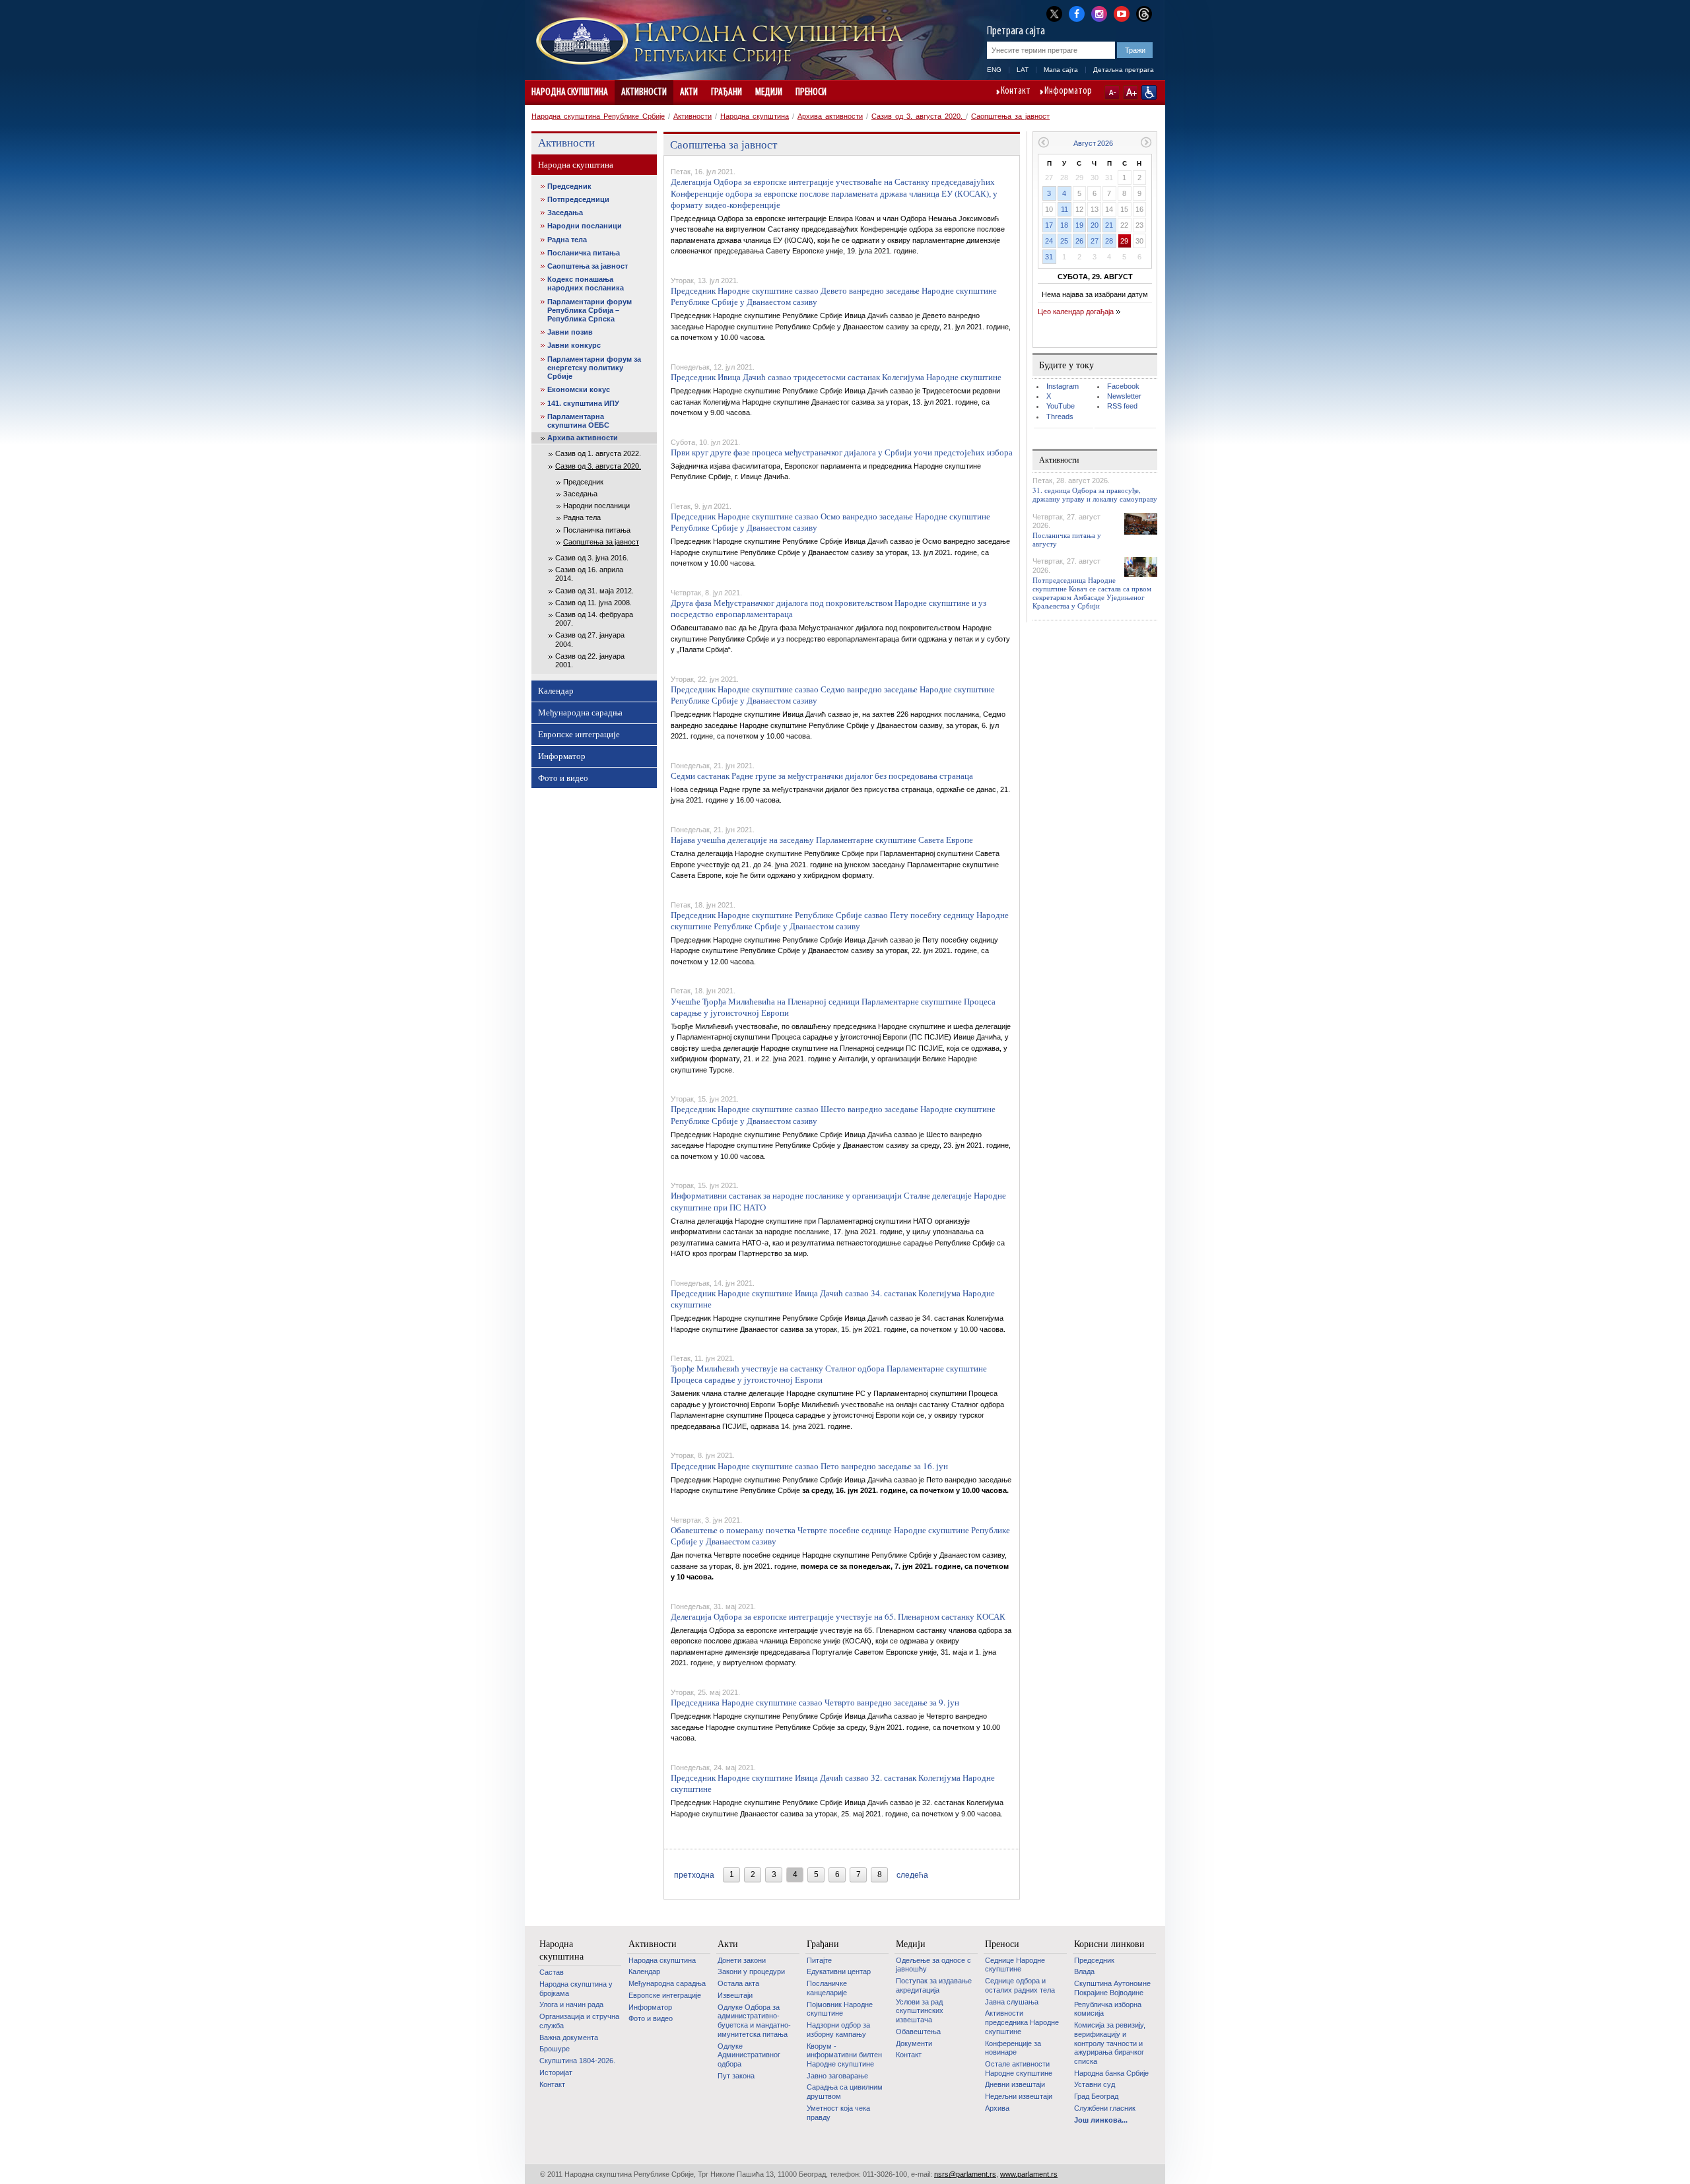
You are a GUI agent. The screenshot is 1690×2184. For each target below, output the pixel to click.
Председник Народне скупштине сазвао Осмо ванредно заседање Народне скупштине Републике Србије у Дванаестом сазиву (830, 522)
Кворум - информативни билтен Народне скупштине (844, 2055)
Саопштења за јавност (1010, 116)
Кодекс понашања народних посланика (586, 283)
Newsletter (1124, 396)
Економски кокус (579, 389)
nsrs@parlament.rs (965, 2174)
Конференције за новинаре (1013, 2048)
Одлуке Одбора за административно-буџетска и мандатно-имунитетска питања (754, 2021)
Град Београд (1096, 2096)
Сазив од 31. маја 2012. (594, 591)
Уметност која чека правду (838, 2113)
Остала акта (738, 1983)
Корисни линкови (1109, 1944)
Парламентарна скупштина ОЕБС (578, 421)
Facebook (1123, 386)
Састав (552, 1972)
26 (1079, 241)
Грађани (727, 92)
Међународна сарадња (580, 712)
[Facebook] (1077, 13)
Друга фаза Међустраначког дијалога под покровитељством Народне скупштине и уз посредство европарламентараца (828, 608)
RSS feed (1122, 406)
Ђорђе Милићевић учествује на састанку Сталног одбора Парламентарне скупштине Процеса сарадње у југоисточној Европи (829, 1374)
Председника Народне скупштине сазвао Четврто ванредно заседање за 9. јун (815, 1702)
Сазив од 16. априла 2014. (589, 574)
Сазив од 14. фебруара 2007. (594, 619)
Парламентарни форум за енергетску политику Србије (594, 368)
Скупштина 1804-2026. (577, 2061)
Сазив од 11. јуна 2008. (593, 603)
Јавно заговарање (837, 2076)
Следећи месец (1146, 142)
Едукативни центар (839, 1971)
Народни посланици (585, 226)
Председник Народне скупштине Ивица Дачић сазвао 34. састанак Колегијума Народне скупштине (833, 1299)
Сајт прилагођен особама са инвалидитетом (1149, 92)
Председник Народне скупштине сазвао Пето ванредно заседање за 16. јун (809, 1466)
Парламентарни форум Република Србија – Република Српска (590, 310)
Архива (997, 2108)
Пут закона (736, 2076)
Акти (689, 92)
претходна (694, 1875)
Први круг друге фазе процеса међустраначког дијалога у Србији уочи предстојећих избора (842, 452)
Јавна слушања (1012, 2002)
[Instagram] (1099, 13)
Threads (1060, 416)
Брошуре (555, 2049)
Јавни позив (570, 332)
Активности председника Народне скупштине (1022, 2022)
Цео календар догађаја (1076, 312)
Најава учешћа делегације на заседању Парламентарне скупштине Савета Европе (822, 840)
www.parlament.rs (1029, 2174)
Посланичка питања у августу (1067, 539)
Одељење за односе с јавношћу (933, 1965)
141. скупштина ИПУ (583, 403)
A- (1112, 92)
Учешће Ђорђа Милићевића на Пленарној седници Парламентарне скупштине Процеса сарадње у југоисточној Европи (833, 1007)
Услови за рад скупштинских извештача (920, 2011)
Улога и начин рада (571, 2004)
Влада (1084, 1971)
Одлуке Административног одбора (749, 2055)
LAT (1023, 70)
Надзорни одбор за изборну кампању (838, 2030)
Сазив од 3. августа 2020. (919, 116)
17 (1049, 225)
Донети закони (742, 1960)
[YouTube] (1122, 13)
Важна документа (569, 2037)
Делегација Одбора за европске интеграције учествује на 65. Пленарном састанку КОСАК (838, 1616)
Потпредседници (578, 199)
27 (1095, 241)
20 (1095, 225)
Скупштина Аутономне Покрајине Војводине (1112, 1988)
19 (1079, 225)
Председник (569, 186)
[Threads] (1144, 14)
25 (1064, 241)
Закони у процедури (751, 1971)
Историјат (556, 2072)
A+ (1131, 92)
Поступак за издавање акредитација (934, 1985)
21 (1109, 225)
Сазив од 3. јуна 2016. (592, 558)
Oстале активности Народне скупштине (1019, 2068)
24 (1049, 241)
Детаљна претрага (1124, 70)
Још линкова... (1101, 2120)
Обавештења (918, 2032)
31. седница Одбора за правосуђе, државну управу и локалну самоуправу (1095, 494)
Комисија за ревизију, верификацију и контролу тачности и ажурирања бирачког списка (1110, 2043)
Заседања (565, 213)
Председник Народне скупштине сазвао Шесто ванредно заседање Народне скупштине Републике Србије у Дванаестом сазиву (833, 1114)
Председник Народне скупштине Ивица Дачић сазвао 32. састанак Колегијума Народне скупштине (833, 1783)
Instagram (1063, 386)
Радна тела (567, 240)
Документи (914, 2043)
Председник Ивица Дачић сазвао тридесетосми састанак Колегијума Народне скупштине (836, 377)
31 (1049, 257)
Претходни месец (1043, 142)
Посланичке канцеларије (827, 1988)
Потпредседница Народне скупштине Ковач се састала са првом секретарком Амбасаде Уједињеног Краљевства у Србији (1092, 593)
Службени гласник (1105, 2108)
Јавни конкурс (574, 345)
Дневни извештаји (1015, 2084)
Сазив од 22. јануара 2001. (590, 660)
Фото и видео (563, 778)
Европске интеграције (579, 734)
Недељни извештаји (1019, 2096)
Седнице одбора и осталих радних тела (1020, 1985)
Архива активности (830, 116)
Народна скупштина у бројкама (576, 1989)
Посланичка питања (584, 253)
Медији (769, 92)
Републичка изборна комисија (1108, 2009)
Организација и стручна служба (579, 2021)
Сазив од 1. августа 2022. (598, 453)
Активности (644, 92)
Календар (556, 690)
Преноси (811, 92)
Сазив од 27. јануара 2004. (590, 639)
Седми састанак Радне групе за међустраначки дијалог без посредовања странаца (822, 776)
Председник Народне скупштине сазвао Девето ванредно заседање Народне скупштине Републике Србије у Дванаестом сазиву (834, 296)
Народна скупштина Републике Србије (598, 116)
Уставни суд (1095, 2084)
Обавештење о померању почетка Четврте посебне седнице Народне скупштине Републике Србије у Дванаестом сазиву (840, 1536)
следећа (912, 1875)
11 (1065, 209)
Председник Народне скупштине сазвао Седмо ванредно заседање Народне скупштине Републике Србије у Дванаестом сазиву (833, 695)
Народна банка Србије (1111, 2073)
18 (1064, 225)
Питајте (819, 1960)
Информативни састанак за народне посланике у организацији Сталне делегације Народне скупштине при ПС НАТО (838, 1201)
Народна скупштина (570, 92)
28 (1109, 241)
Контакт (1016, 92)
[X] (1054, 14)
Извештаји (735, 1995)
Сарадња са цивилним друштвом (845, 2092)
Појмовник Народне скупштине (840, 2009)
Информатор (1068, 92)
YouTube (1061, 406)
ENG (994, 70)
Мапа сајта (1061, 70)
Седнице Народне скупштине (1015, 1965)
